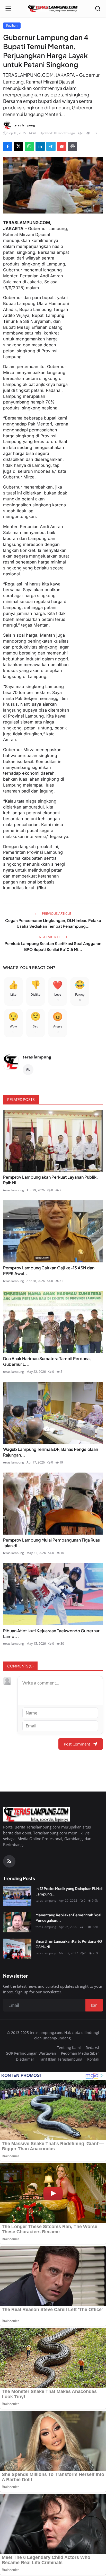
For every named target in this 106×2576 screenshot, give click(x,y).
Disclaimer (25, 2059)
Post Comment (77, 1744)
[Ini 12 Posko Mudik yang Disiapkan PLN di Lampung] (17, 1896)
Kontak (93, 2059)
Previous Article (56, 913)
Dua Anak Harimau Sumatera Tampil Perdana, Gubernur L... (47, 1361)
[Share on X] (19, 146)
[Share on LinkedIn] (40, 146)
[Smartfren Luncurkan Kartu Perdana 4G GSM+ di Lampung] (17, 1949)
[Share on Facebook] (8, 146)
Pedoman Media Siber (80, 2053)
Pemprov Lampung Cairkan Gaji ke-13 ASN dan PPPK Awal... (49, 1271)
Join (94, 2005)
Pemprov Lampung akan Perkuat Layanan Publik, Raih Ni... (50, 1180)
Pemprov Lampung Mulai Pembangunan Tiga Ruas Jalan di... (51, 1543)
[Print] (73, 146)
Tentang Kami (69, 2048)
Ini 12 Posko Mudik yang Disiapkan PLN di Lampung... (69, 1891)
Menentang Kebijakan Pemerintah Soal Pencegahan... (68, 1918)
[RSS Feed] (28, 1070)
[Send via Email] (62, 146)
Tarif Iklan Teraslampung (61, 2059)
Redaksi (92, 2048)
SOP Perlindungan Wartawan (31, 2053)
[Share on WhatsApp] (29, 146)
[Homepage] (53, 9)
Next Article (50, 937)
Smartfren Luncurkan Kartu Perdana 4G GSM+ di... (69, 1944)
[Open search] (98, 9)
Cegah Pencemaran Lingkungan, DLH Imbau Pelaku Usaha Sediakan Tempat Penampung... (53, 923)
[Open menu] (8, 9)
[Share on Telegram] (51, 146)
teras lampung (37, 1057)
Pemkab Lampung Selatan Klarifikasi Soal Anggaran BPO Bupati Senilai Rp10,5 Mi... (53, 946)
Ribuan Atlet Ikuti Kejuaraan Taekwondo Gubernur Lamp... (51, 1633)
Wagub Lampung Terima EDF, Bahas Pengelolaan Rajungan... (51, 1452)
